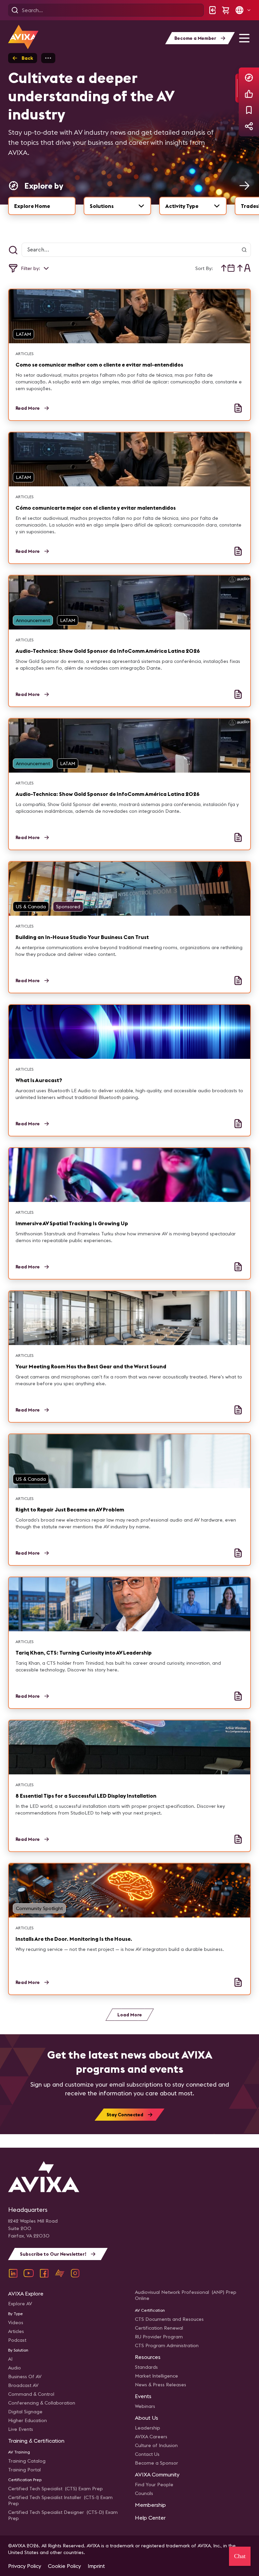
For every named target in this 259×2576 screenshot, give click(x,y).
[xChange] (60, 2273)
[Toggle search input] (13, 250)
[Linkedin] (13, 2273)
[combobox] (117, 206)
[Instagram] (75, 2273)
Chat (240, 2556)
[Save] (249, 110)
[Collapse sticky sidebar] (237, 88)
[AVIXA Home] (23, 37)
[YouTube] (29, 2273)
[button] (243, 10)
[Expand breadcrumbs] (48, 58)
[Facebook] (44, 2273)
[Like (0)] (249, 94)
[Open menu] (244, 38)
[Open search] (15, 10)
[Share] (249, 126)
